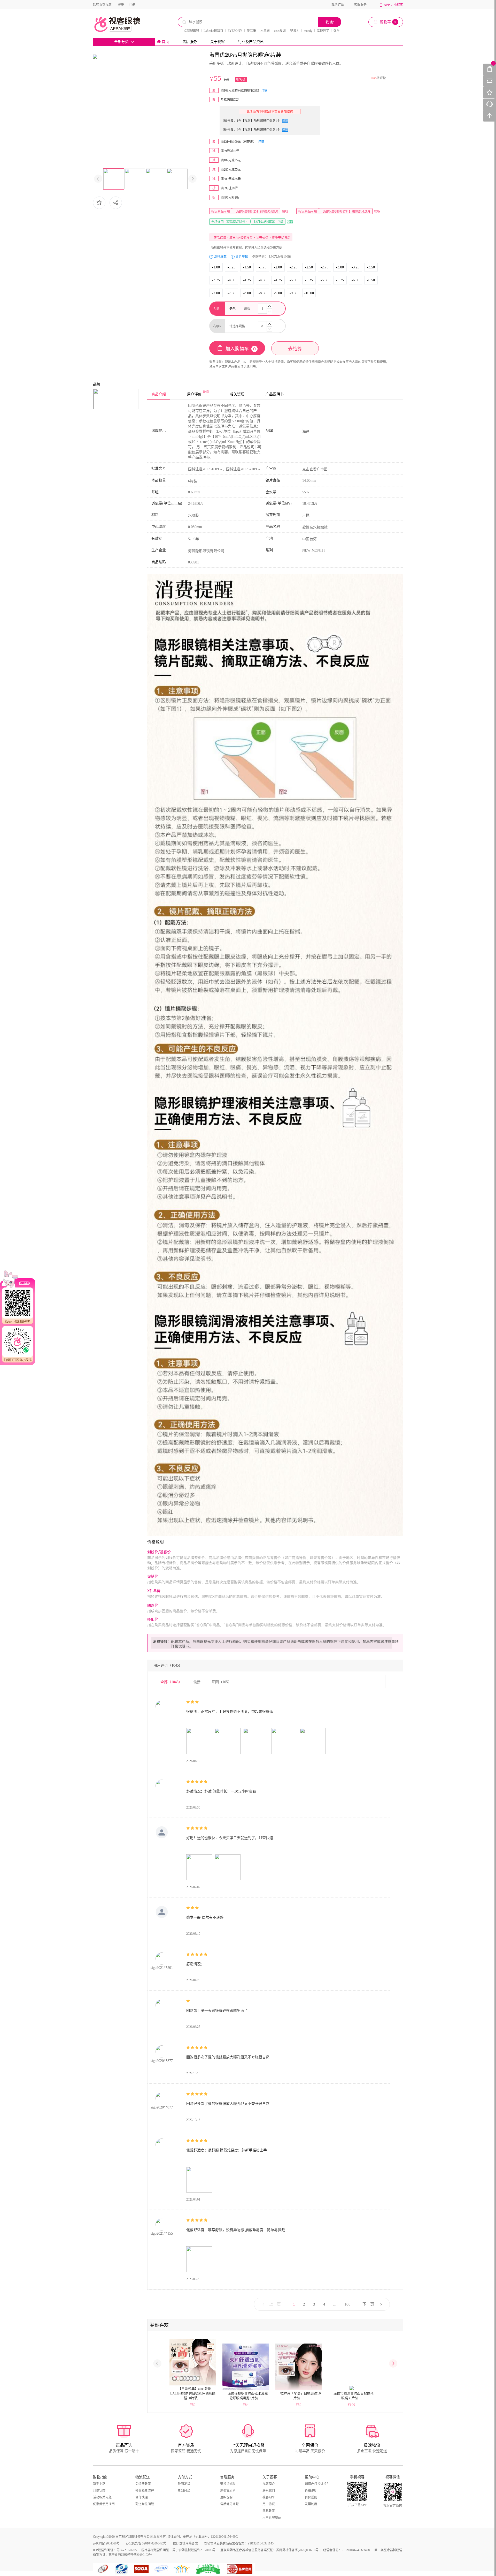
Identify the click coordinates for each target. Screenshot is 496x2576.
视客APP (269, 2497)
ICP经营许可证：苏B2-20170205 (115, 2550)
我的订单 (338, 5)
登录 (121, 5)
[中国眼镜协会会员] (123, 2569)
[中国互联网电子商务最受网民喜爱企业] (182, 2569)
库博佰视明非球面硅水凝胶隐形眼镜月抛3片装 (248, 2396)
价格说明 (311, 2491)
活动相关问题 (102, 2497)
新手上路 (99, 2484)
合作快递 (142, 2497)
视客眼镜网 (123, 24)
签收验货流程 (145, 2491)
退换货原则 (228, 2491)
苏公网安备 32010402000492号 (146, 2543)
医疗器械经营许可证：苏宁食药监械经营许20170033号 (179, 2550)
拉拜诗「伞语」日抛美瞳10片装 (301, 2396)
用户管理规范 (272, 2518)
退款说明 (226, 2497)
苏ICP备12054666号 (106, 2543)
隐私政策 (269, 2511)
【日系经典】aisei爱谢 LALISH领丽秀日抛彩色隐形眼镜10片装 (193, 2393)
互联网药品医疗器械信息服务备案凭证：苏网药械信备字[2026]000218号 (269, 2550)
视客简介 (269, 2484)
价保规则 (311, 2497)
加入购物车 (241, 349)
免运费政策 (143, 2484)
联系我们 (269, 2491)
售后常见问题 (229, 2504)
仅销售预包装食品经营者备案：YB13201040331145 (239, 2543)
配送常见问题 (145, 2504)
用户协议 (269, 2504)
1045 (374, 78)
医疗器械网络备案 (185, 2543)
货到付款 (184, 2491)
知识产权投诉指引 (317, 2484)
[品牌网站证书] (240, 2569)
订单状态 (99, 2491)
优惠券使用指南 (104, 2504)
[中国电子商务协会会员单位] (103, 2569)
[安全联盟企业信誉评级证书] (209, 2569)
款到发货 (184, 2484)
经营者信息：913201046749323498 (346, 2550)
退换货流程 (228, 2484)
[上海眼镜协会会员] (141, 2569)
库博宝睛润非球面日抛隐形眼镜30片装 (354, 2396)
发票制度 (311, 2504)
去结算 (295, 349)
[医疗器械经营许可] (162, 2569)
